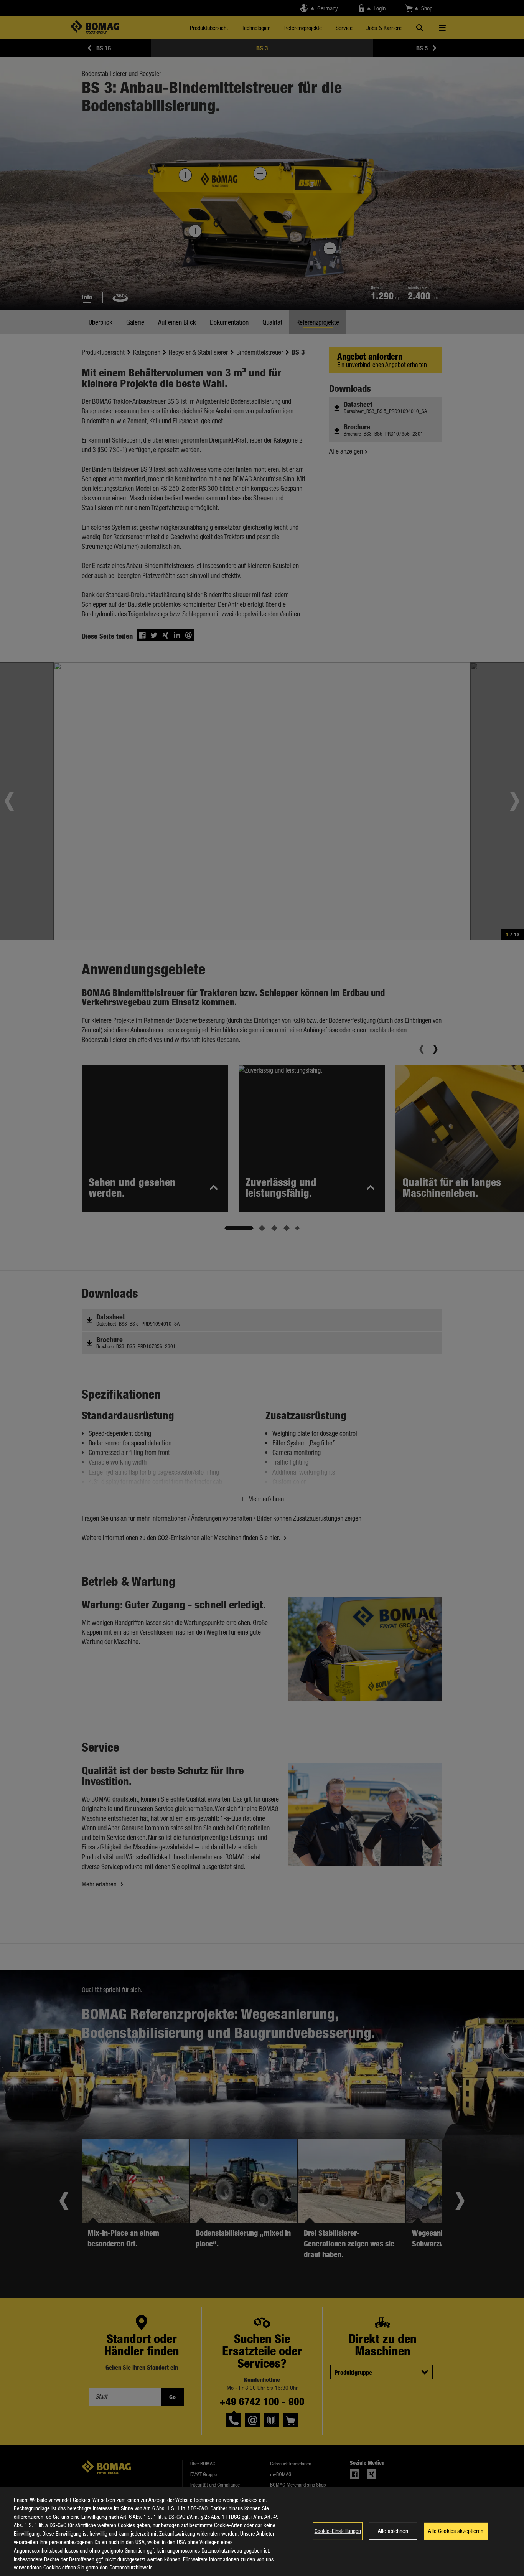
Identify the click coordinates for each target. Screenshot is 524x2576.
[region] (262, 2532)
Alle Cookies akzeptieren (456, 2531)
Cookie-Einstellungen (338, 2531)
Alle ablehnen (393, 2531)
